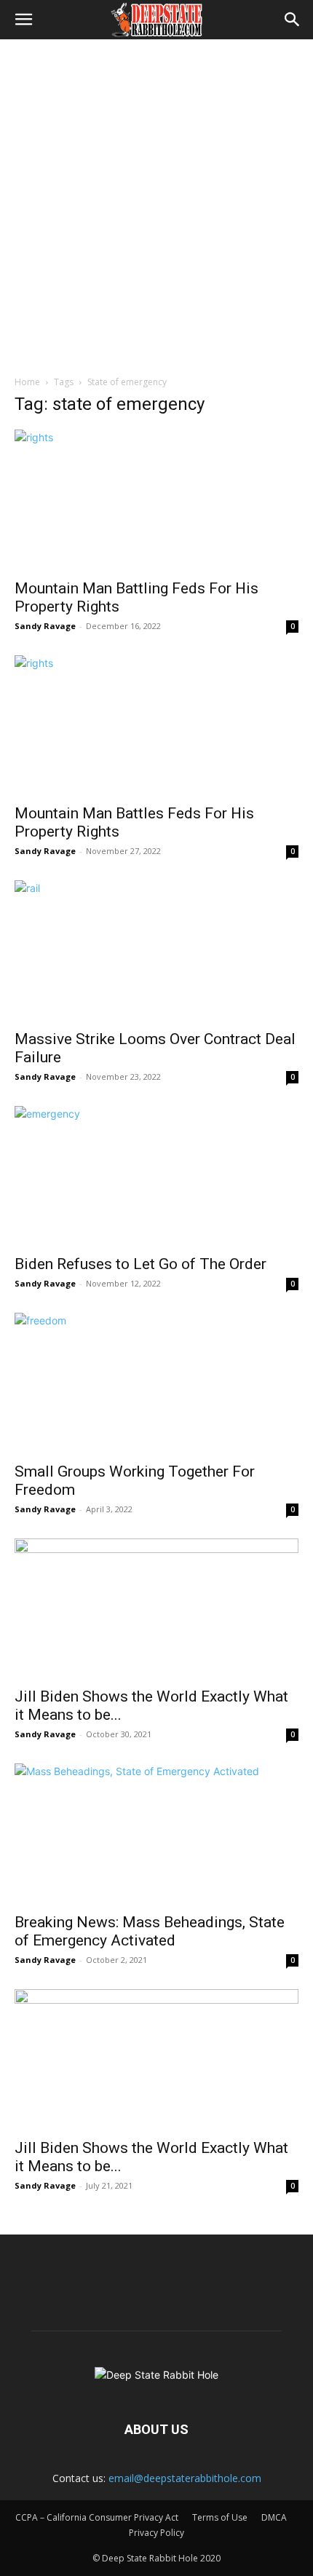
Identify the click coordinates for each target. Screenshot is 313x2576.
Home (27, 382)
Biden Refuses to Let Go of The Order (140, 1264)
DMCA (274, 2517)
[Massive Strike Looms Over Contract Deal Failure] (156, 951)
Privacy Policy (156, 2533)
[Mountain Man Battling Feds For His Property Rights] (156, 500)
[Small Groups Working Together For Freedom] (156, 1383)
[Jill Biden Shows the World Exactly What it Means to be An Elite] (156, 2059)
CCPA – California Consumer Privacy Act (97, 2517)
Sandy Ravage (45, 626)
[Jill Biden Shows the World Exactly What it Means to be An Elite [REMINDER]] (156, 1609)
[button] (23, 20)
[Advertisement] (156, 203)
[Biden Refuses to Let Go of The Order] (156, 1176)
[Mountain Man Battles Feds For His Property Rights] (156, 726)
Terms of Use (220, 2517)
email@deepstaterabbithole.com (185, 2478)
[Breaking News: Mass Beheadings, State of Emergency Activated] (156, 1834)
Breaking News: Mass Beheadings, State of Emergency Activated (150, 1931)
